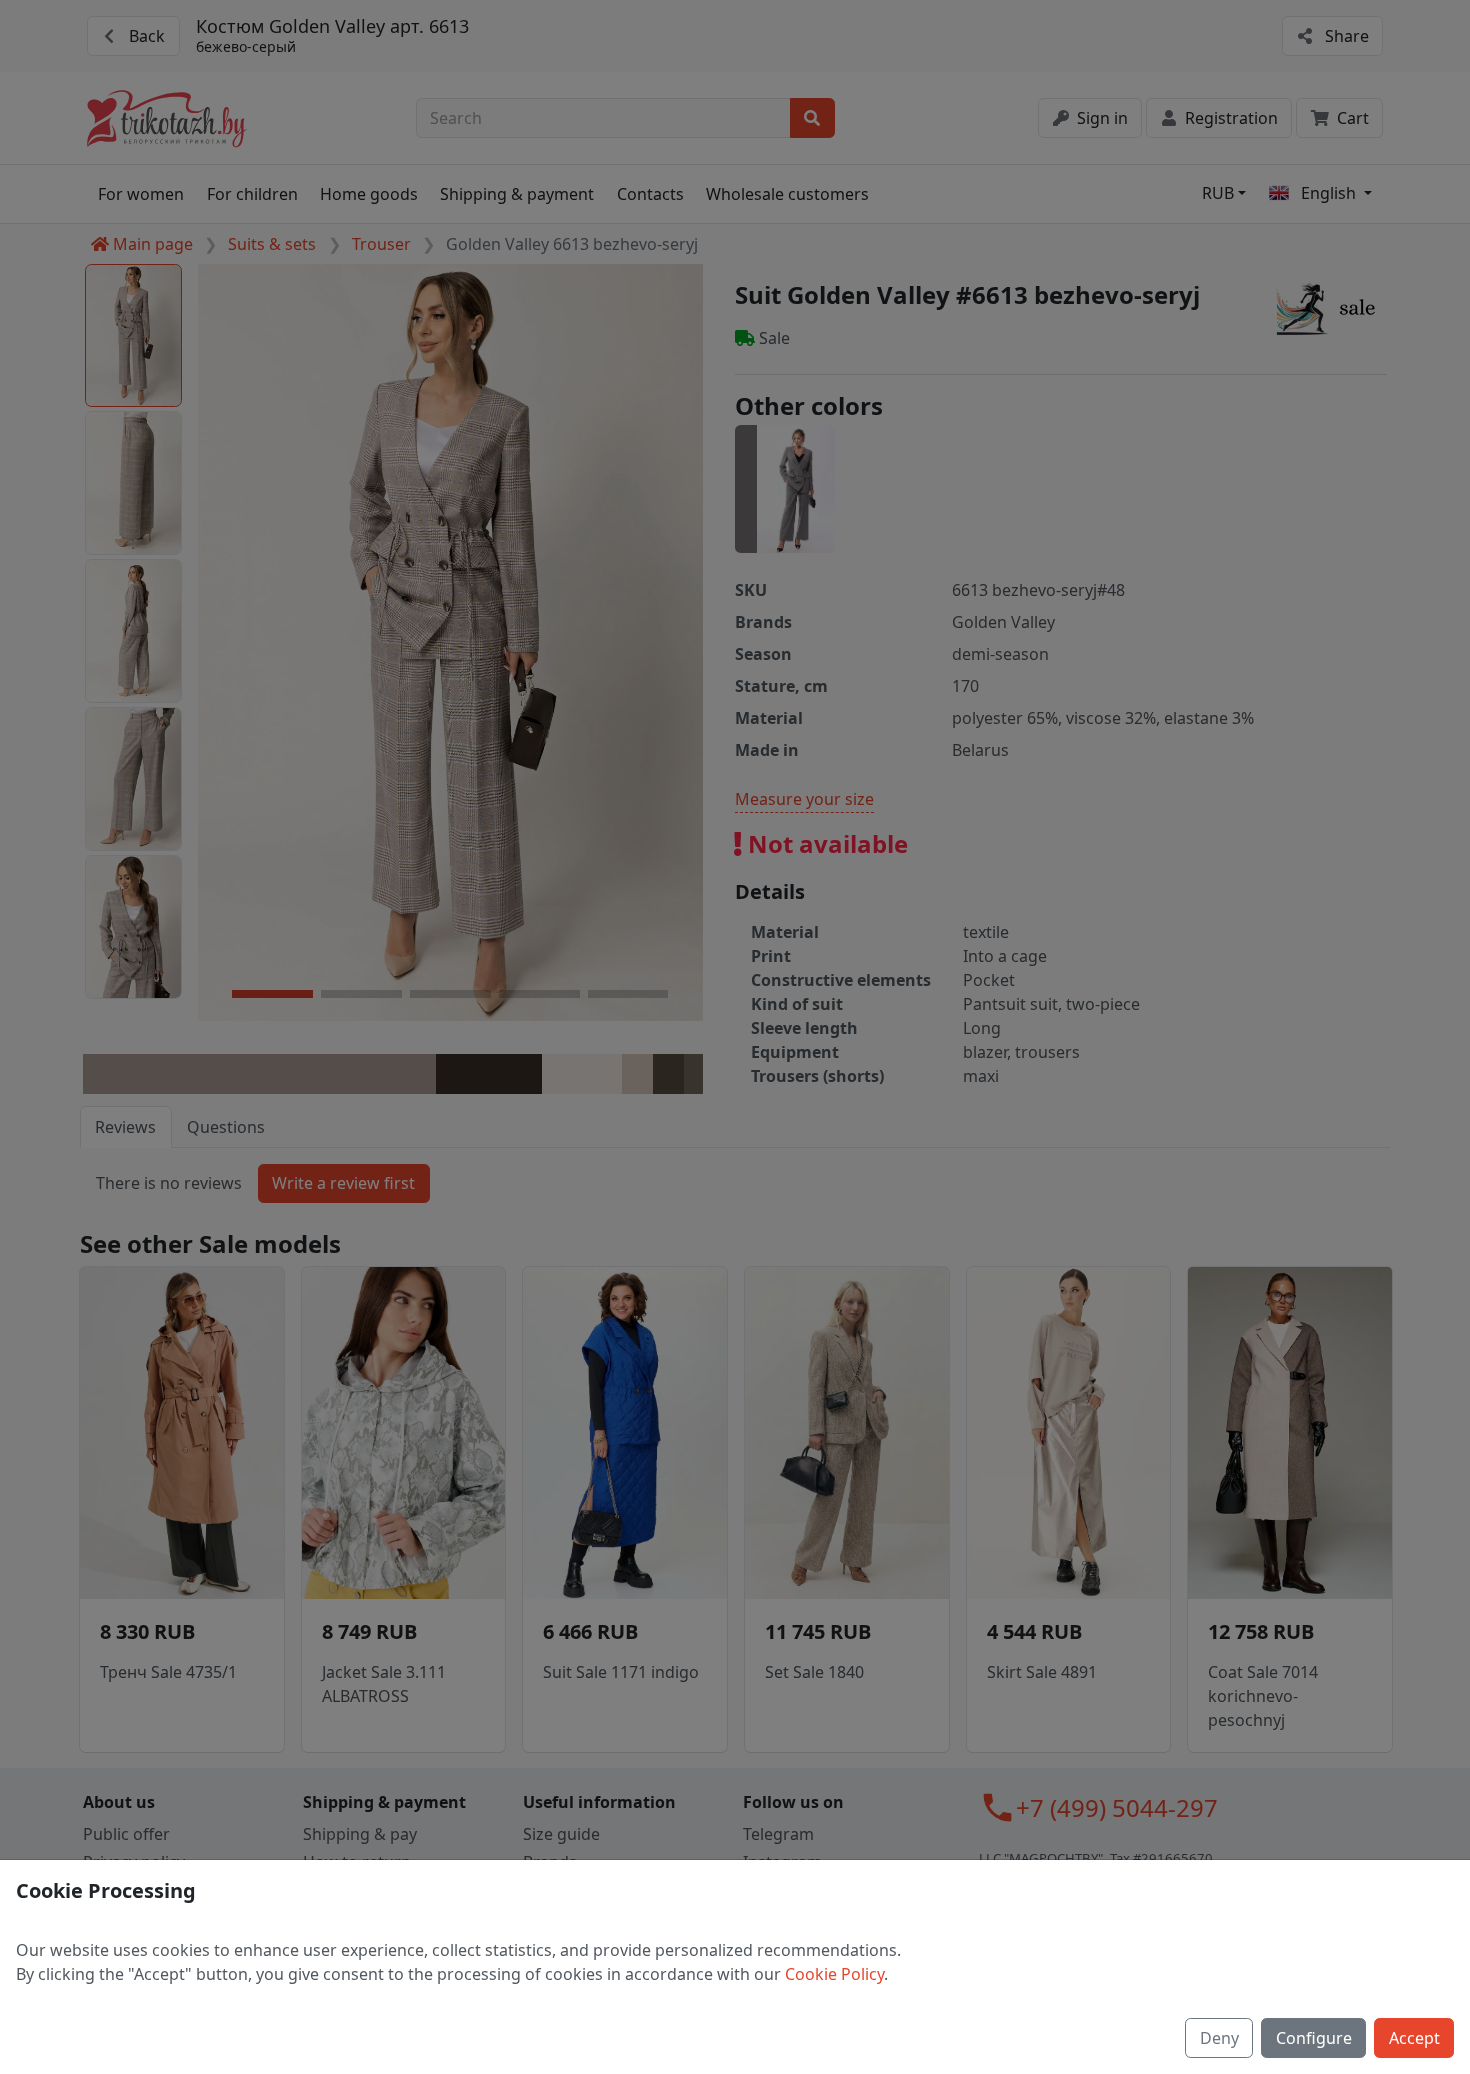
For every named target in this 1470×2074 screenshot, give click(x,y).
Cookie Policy (834, 1974)
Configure (1314, 2038)
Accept (1414, 2038)
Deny (1219, 2038)
